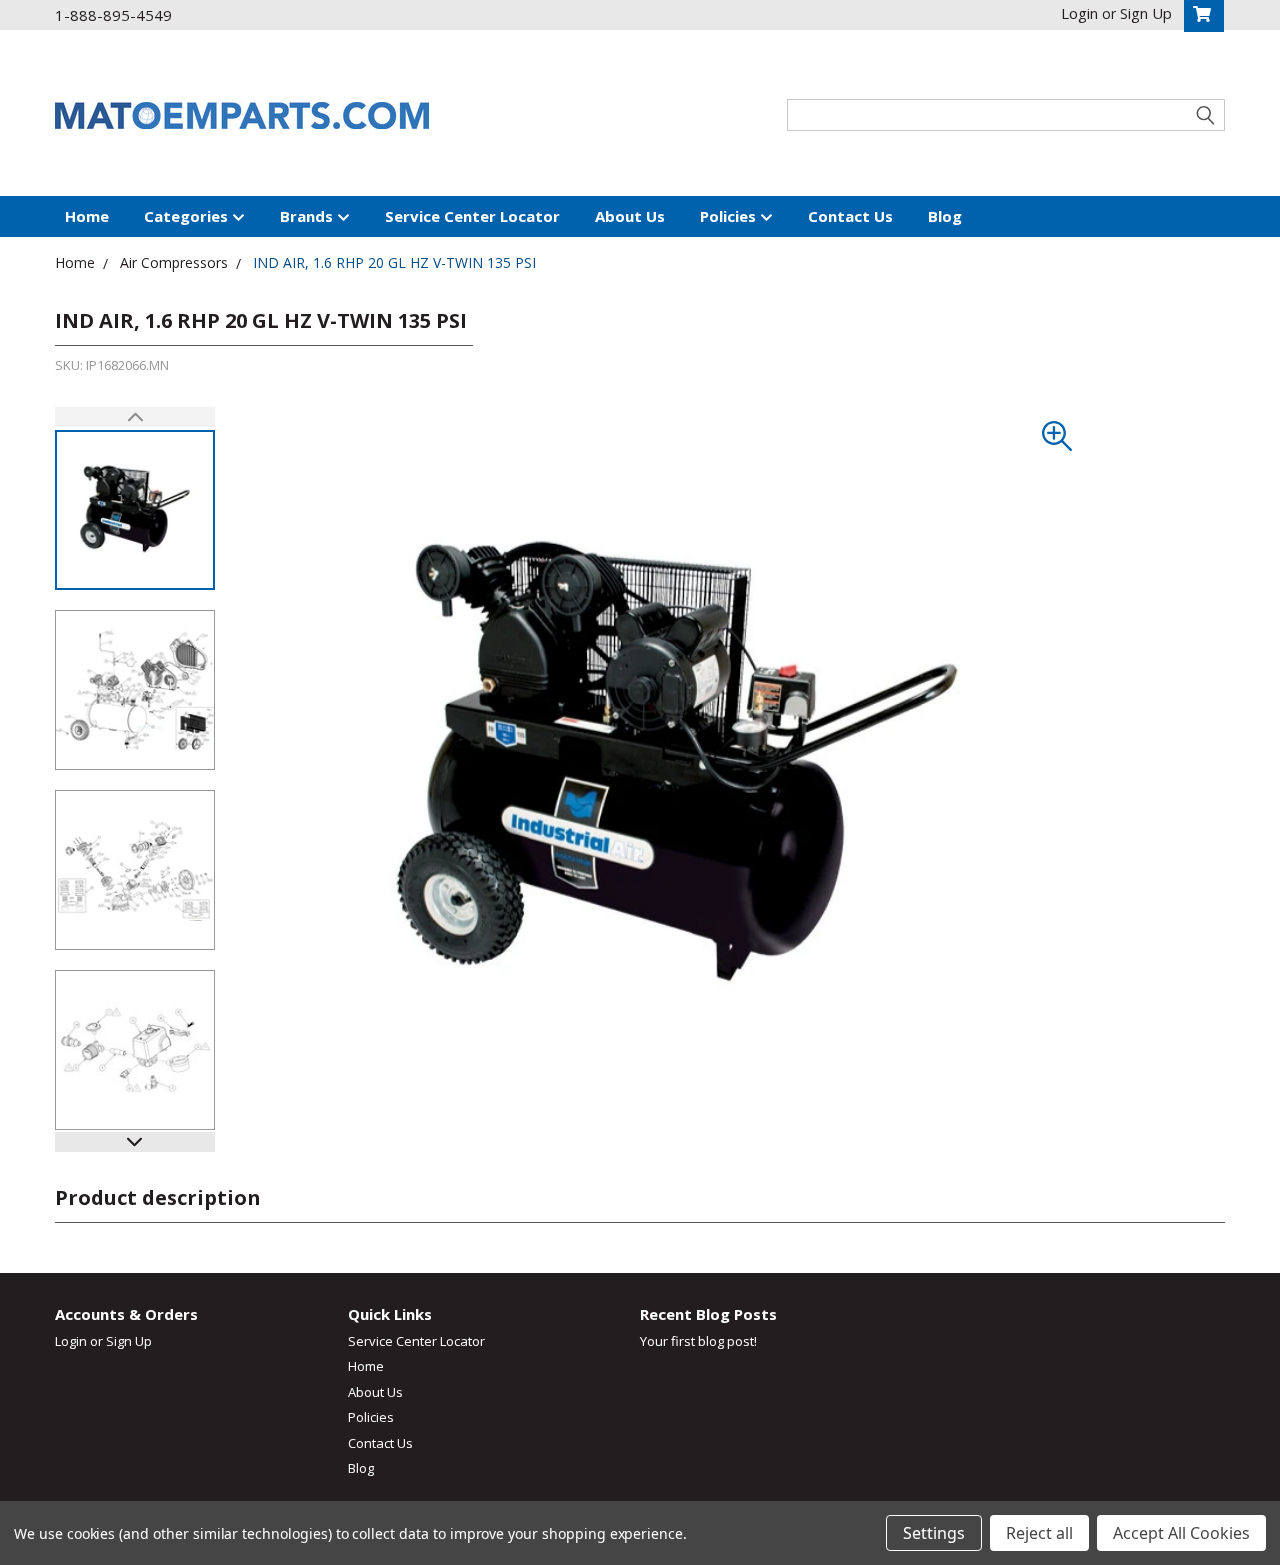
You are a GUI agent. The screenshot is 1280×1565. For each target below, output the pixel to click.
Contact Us (850, 216)
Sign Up (129, 1341)
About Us (630, 216)
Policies (730, 216)
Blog (945, 216)
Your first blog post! (698, 1341)
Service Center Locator (472, 216)
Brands (308, 216)
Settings (934, 1533)
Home (87, 216)
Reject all (1039, 1533)
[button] (135, 1142)
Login (71, 1341)
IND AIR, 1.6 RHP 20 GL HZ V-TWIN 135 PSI (394, 262)
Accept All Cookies (1181, 1533)
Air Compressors (174, 262)
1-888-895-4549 (113, 15)
